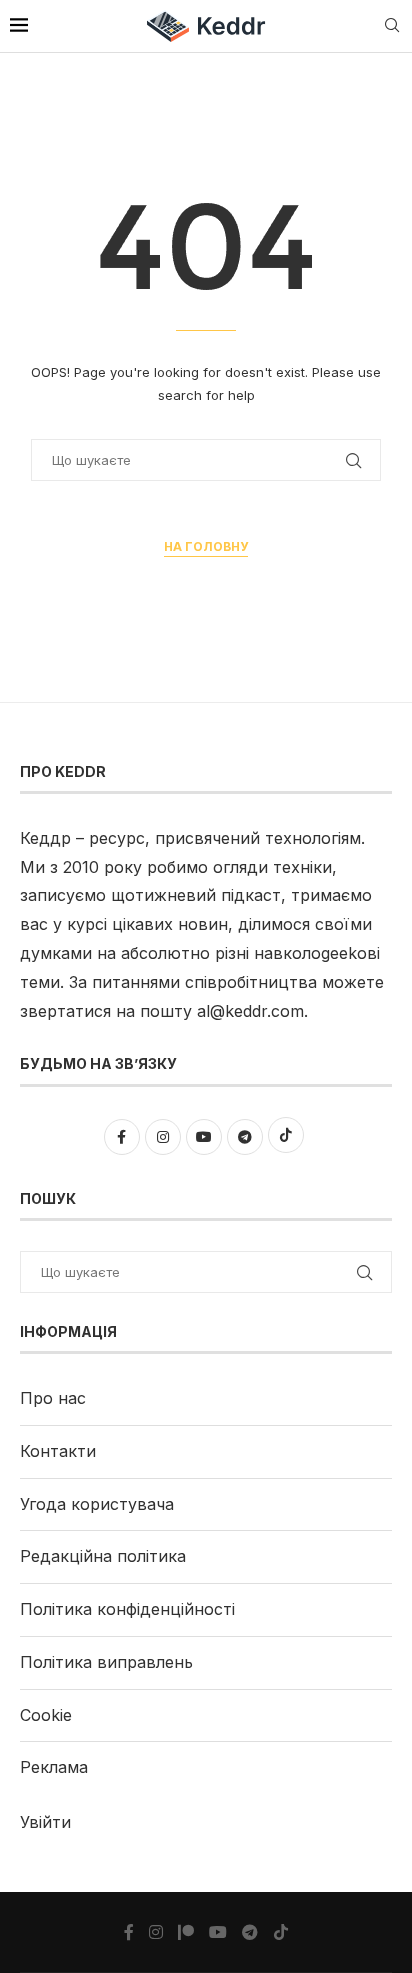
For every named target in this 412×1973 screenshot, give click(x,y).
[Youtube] (218, 1932)
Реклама (54, 1767)
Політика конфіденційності (127, 1609)
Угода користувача (97, 1504)
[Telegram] (250, 1932)
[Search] (392, 26)
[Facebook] (129, 1932)
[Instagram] (156, 1932)
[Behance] (186, 1932)
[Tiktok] (281, 1932)
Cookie (46, 1715)
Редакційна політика (103, 1556)
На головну (206, 546)
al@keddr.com (250, 1011)
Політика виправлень (106, 1662)
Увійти (45, 1822)
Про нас (53, 1398)
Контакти (58, 1451)
